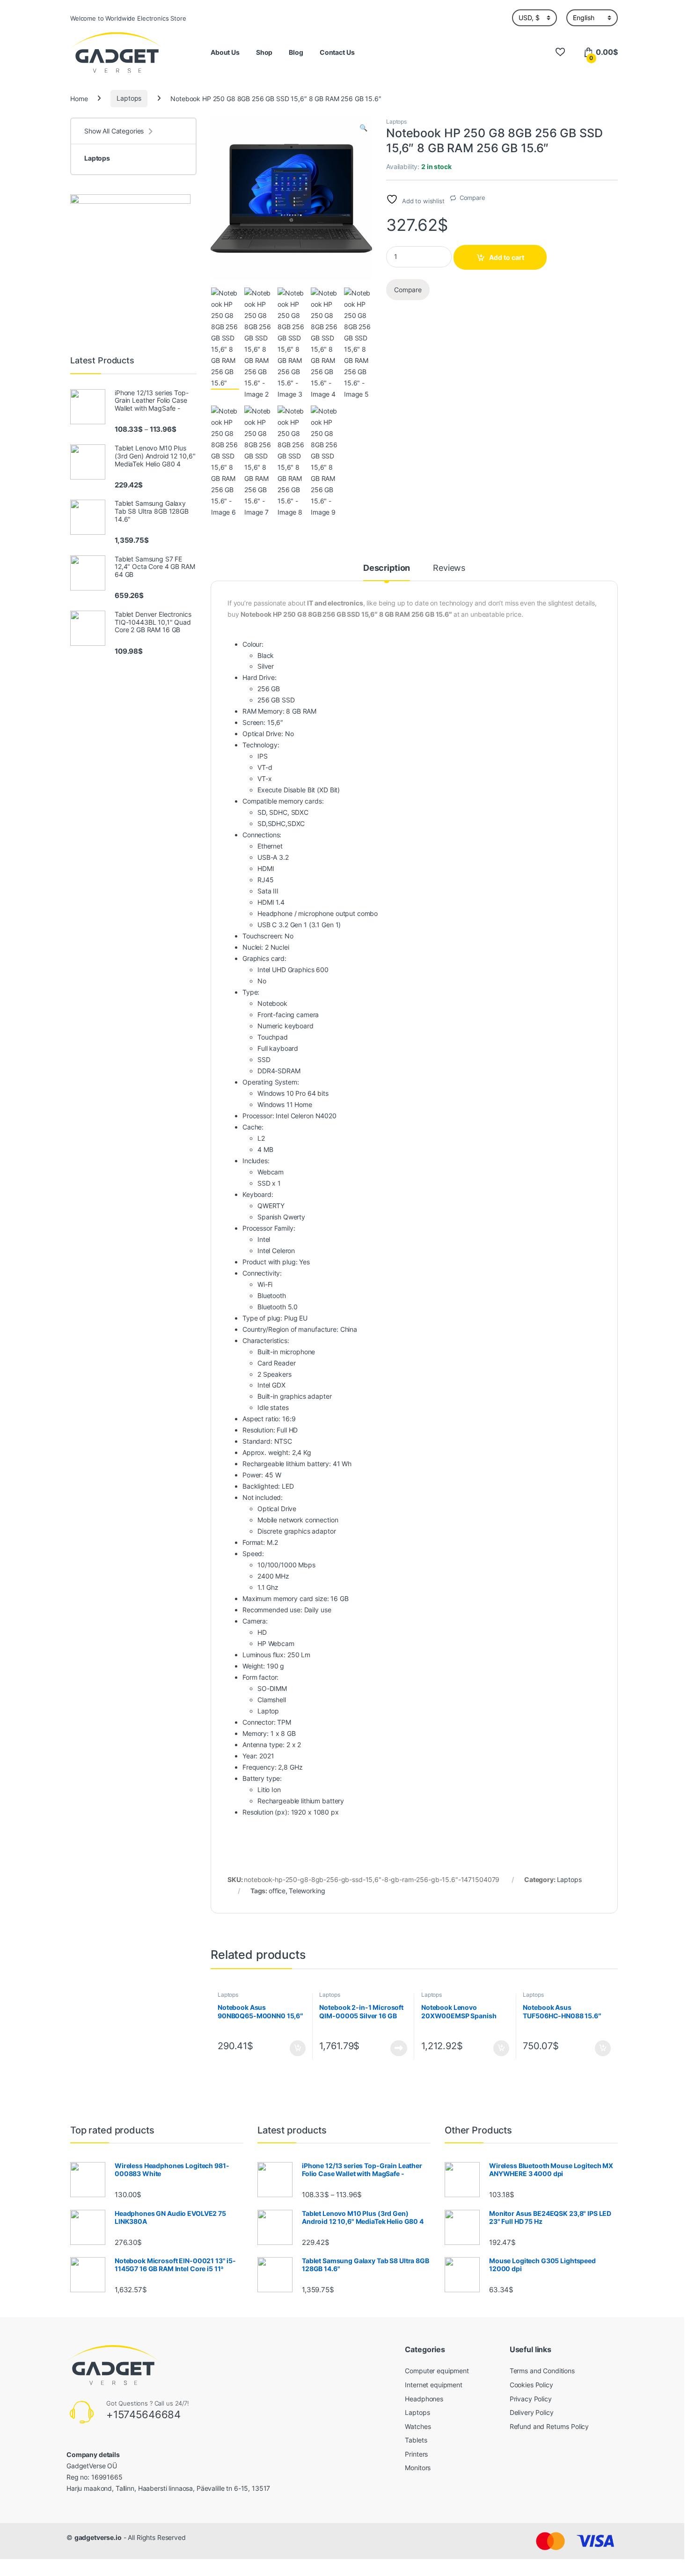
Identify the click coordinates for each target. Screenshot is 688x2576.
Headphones (424, 2399)
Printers (416, 2454)
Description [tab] (387, 568)
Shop (264, 52)
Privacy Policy (531, 2399)
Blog (296, 52)
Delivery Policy (532, 2412)
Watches (418, 2426)
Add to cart (507, 257)
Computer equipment (437, 2371)
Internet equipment (433, 2385)
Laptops (129, 98)
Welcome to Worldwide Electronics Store (128, 18)
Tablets (416, 2440)
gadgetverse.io (98, 2537)
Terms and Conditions (542, 2371)
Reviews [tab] (449, 568)
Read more (399, 2048)
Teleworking (307, 1891)
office (277, 1891)
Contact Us (337, 52)
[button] (363, 128)
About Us (225, 52)
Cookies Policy (531, 2385)
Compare (472, 198)
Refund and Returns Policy (549, 2426)
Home (79, 98)
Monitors (418, 2468)
